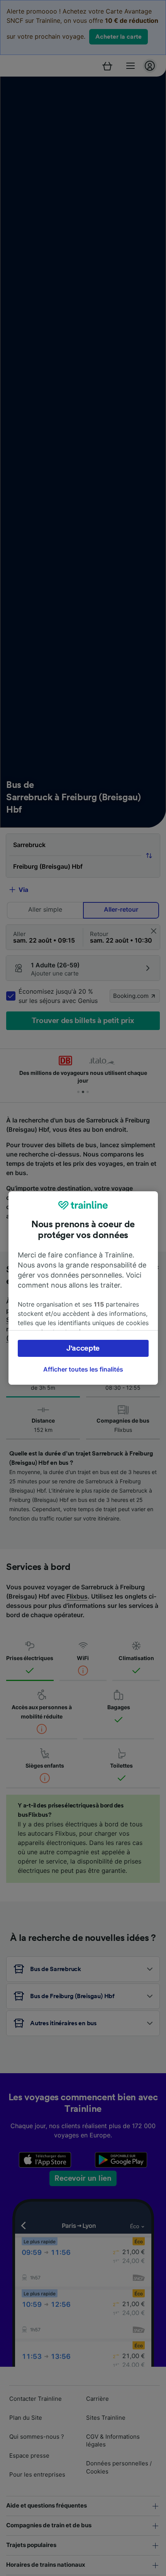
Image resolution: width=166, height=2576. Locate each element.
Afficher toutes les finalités (83, 1369)
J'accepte (83, 1348)
